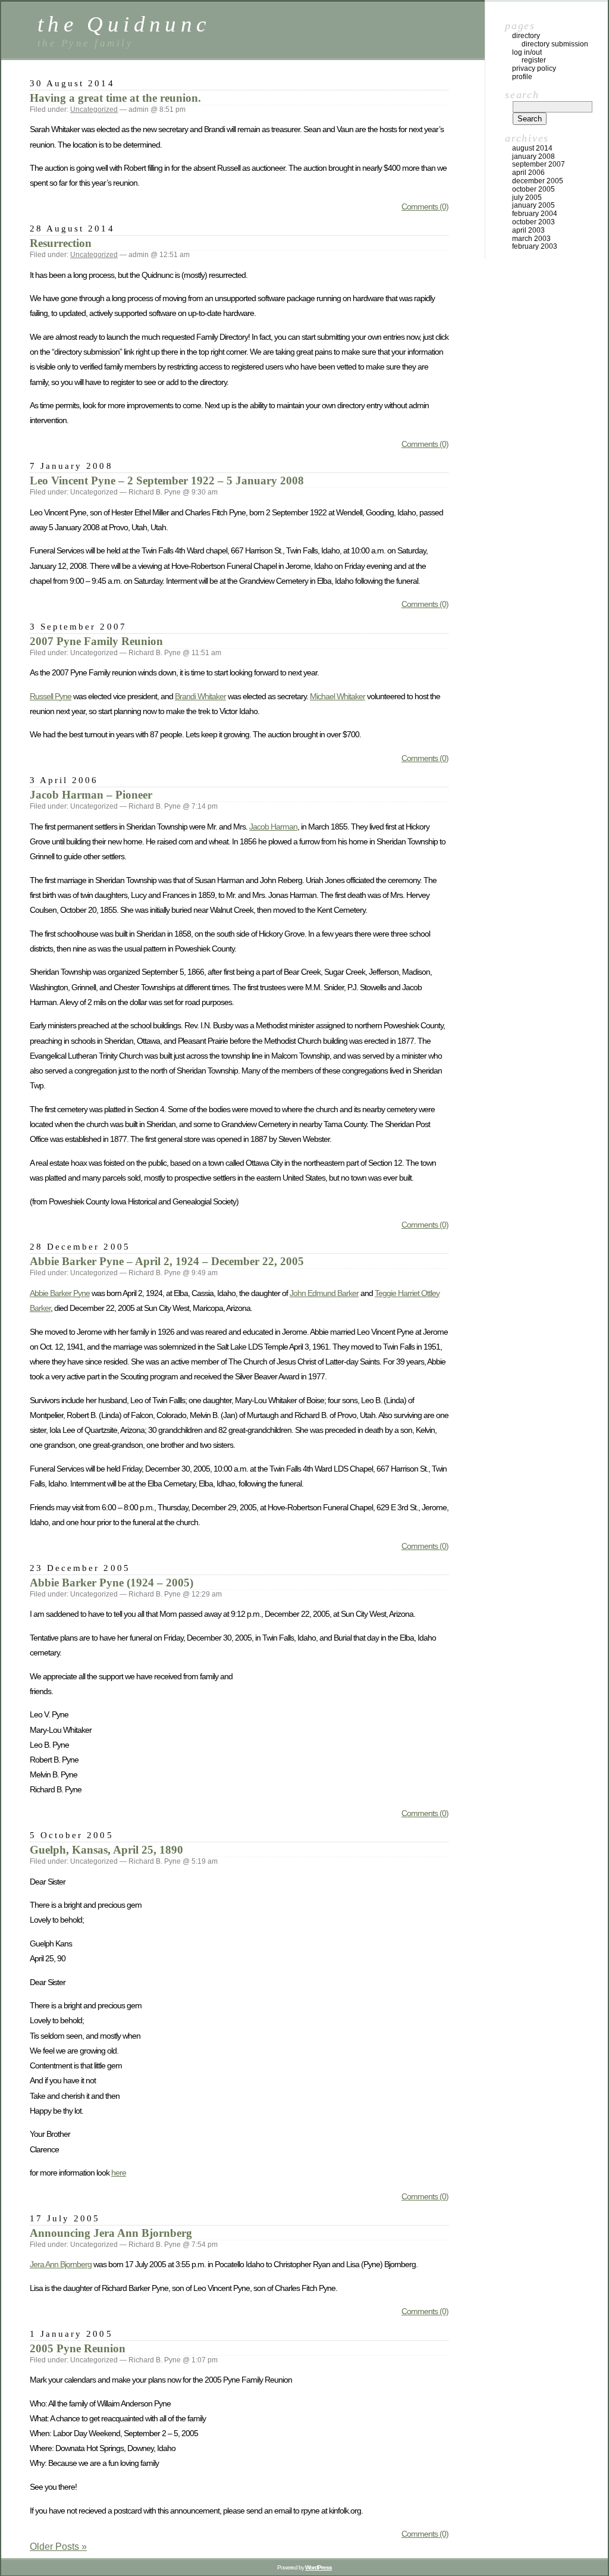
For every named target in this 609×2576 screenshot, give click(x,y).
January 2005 (533, 205)
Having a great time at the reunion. (115, 98)
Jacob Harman (273, 827)
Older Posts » (58, 2547)
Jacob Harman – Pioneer (91, 795)
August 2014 (532, 148)
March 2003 (531, 239)
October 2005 (533, 189)
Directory (526, 36)
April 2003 (528, 230)
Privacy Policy (534, 68)
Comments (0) (425, 206)
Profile (522, 77)
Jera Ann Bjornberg (61, 2264)
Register (534, 60)
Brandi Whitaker (200, 696)
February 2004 (535, 214)
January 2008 (533, 156)
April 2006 (528, 173)
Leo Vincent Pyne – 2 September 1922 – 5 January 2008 (167, 481)
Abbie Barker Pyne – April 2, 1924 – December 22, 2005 (167, 1261)
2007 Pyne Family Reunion (96, 641)
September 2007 (539, 164)
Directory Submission (555, 44)
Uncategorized (94, 109)
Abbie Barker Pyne (60, 1293)
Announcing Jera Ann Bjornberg (111, 2233)
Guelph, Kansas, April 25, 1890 (106, 1850)
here (119, 2173)
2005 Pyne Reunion (78, 2348)
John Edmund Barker (324, 1293)
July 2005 (527, 198)
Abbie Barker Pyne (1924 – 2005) (112, 1583)
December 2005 (538, 181)
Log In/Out (527, 52)
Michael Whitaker (338, 696)
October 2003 (533, 222)
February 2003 (535, 246)
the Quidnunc (124, 24)
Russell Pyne (51, 696)
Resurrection (61, 243)
